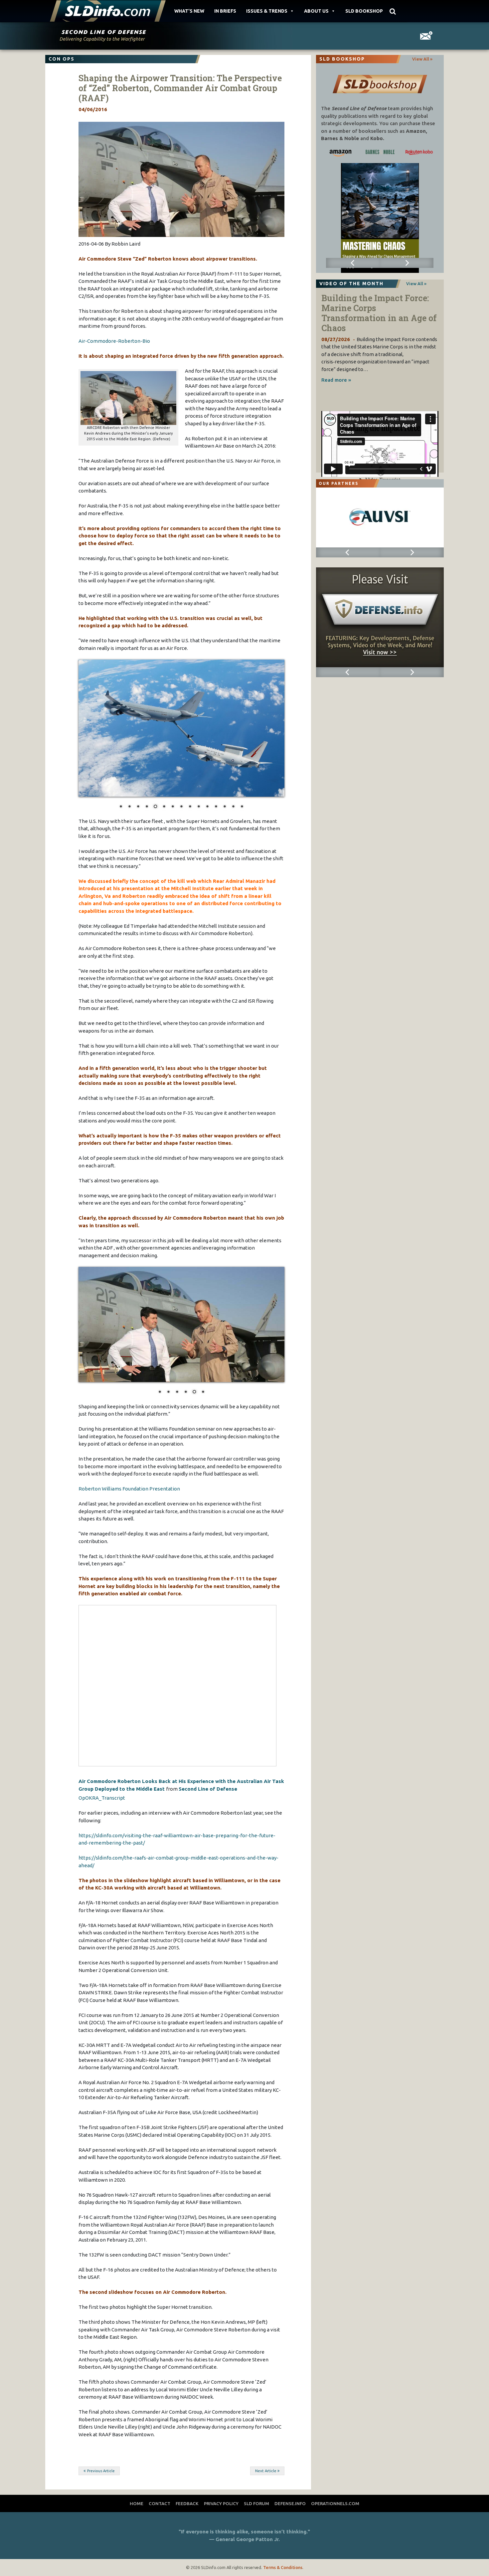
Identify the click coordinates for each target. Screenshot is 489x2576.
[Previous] (353, 263)
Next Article (266, 2500)
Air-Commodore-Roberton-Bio (114, 341)
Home (137, 2533)
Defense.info (290, 2533)
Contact (160, 2533)
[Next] (407, 263)
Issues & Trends (267, 11)
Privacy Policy (221, 2533)
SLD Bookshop (364, 11)
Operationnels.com (335, 2533)
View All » (422, 59)
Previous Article (101, 2500)
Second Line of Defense (208, 1818)
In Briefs (225, 11)
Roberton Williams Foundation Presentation (129, 1519)
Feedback (187, 2533)
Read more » (336, 380)
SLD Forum (256, 2533)
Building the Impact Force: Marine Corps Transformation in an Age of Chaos (379, 313)
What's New (189, 11)
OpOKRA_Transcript (102, 1828)
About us (316, 11)
